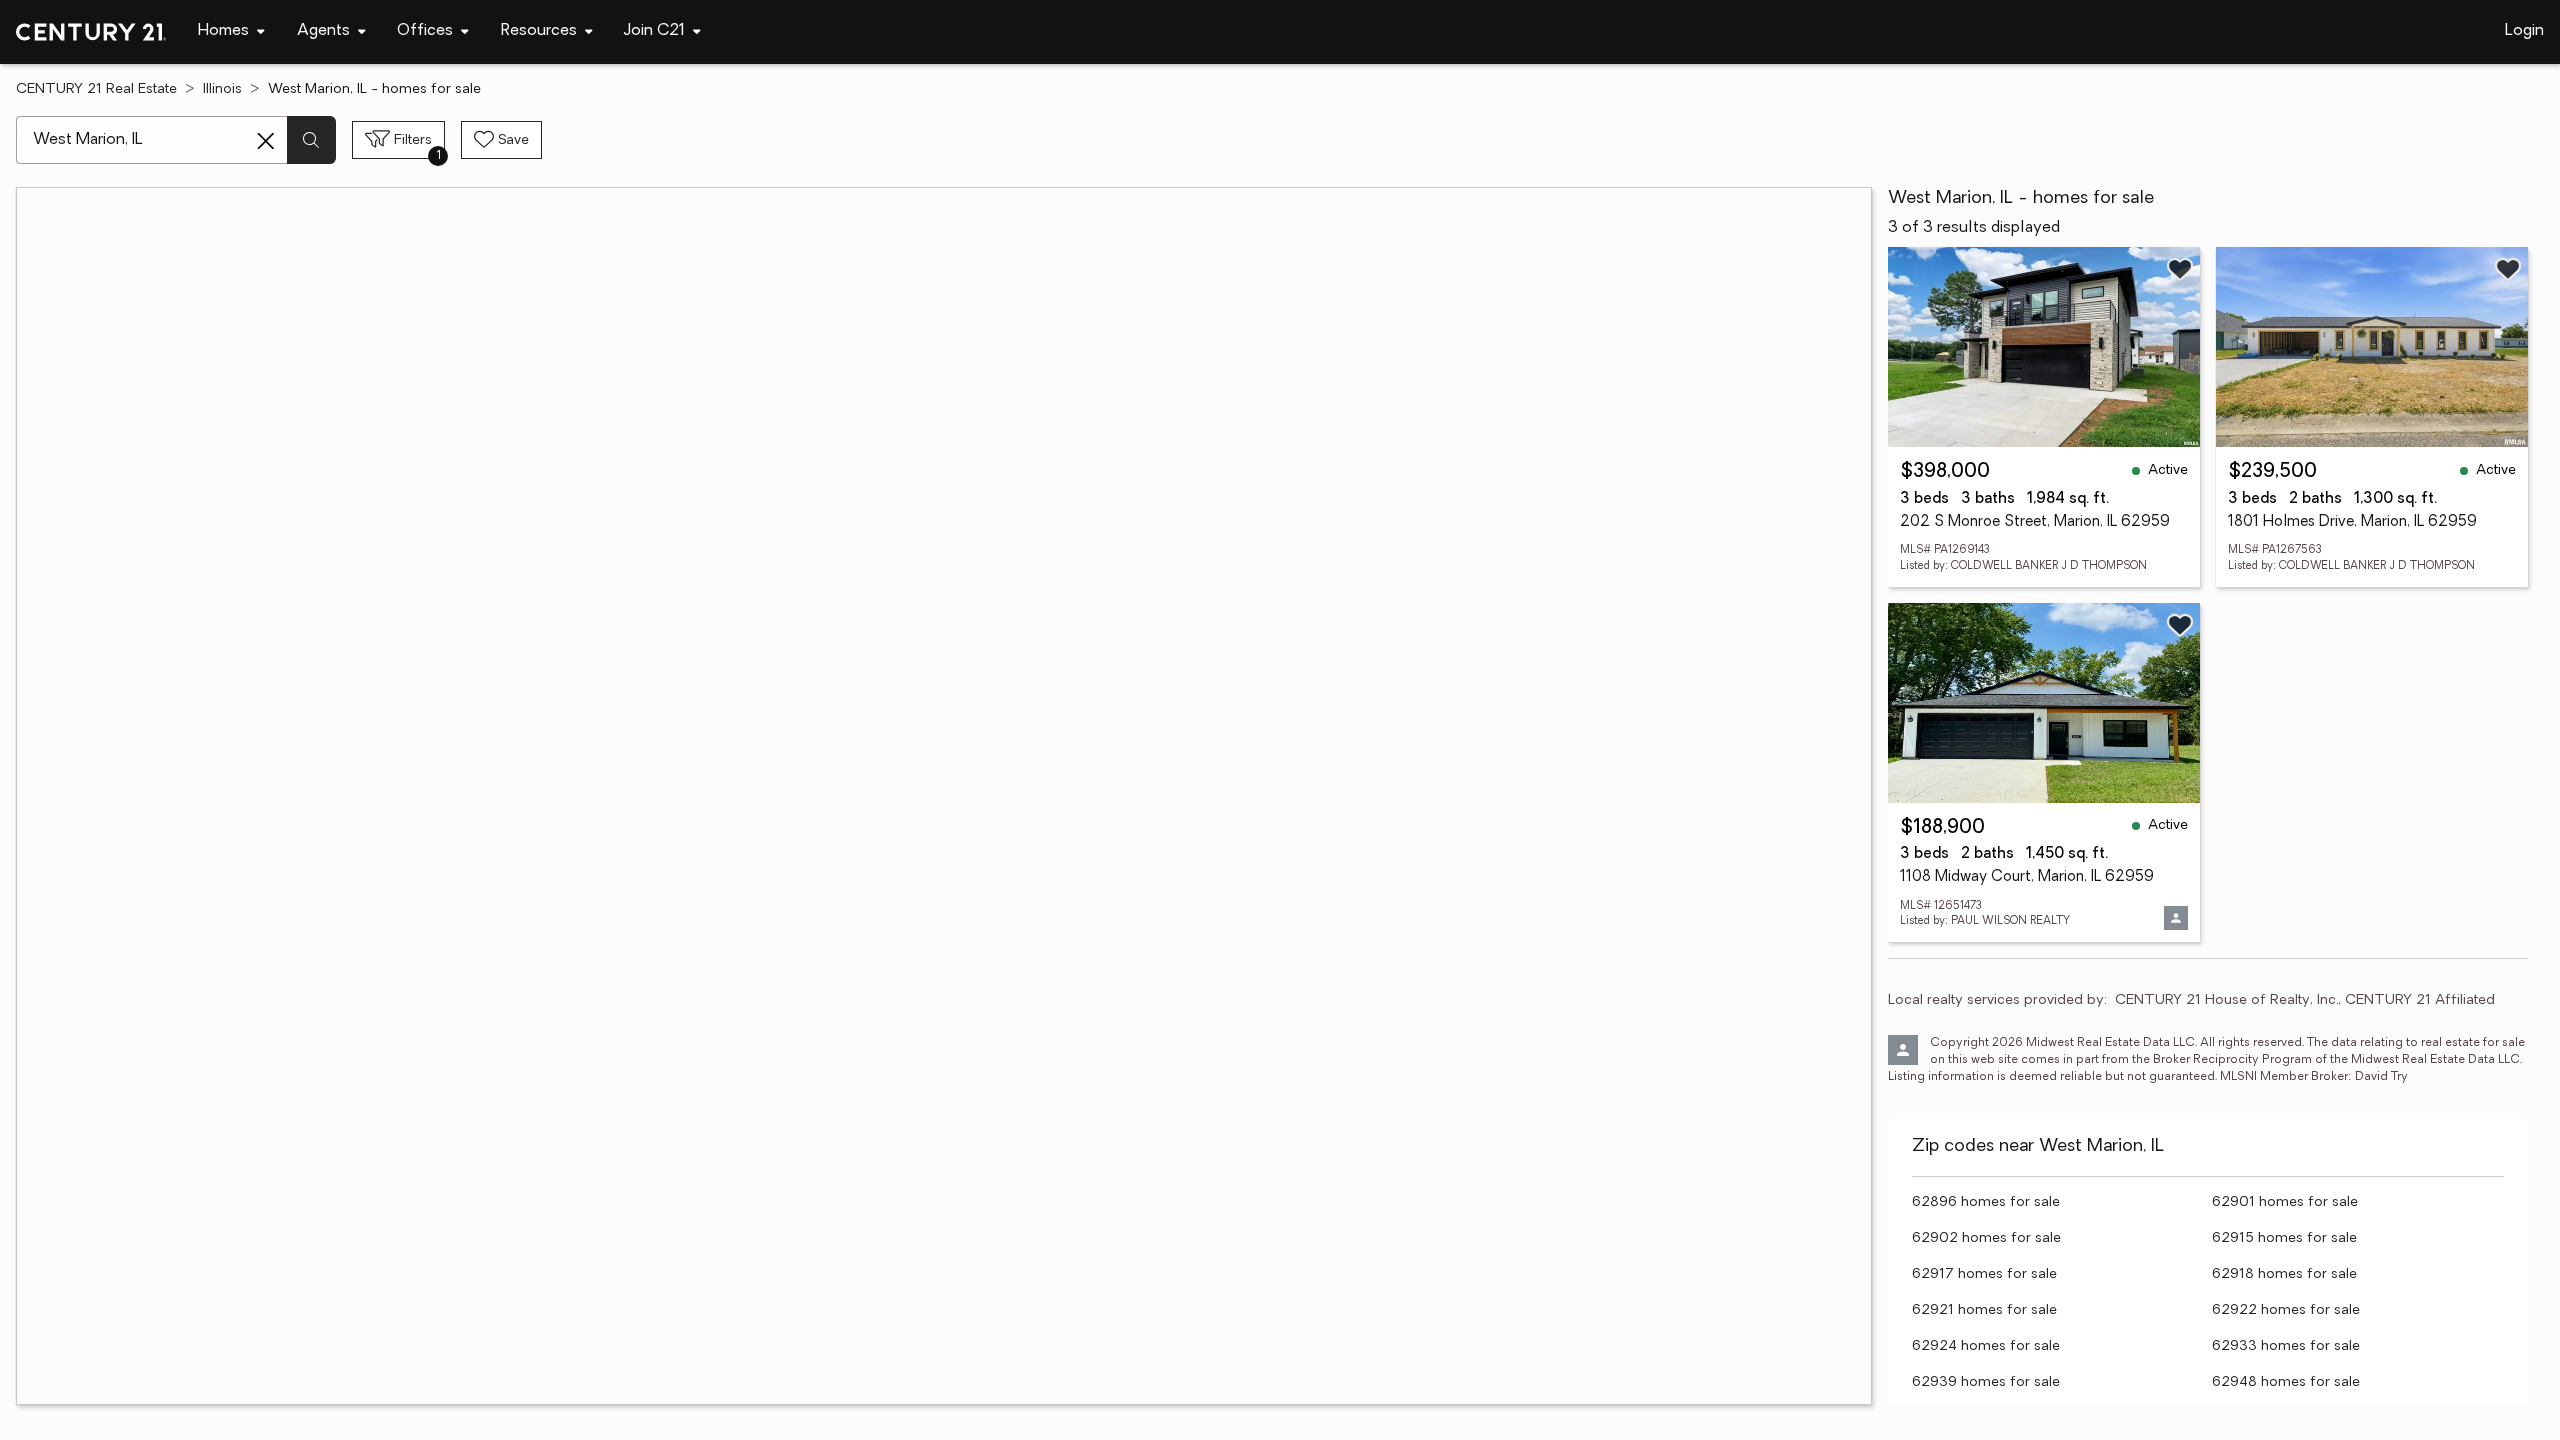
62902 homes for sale (1986, 1238)
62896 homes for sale (1986, 1202)
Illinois (222, 89)
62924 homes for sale (1986, 1346)
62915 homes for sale (2284, 1238)
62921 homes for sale (1984, 1310)
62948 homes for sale (2286, 1382)
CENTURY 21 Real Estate (96, 89)
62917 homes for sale (1984, 1274)
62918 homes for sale (2284, 1274)
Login (2524, 31)
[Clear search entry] (266, 141)
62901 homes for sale (2285, 1202)
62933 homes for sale (2286, 1346)
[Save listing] (2180, 269)
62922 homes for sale (2286, 1310)
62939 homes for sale (1986, 1382)
